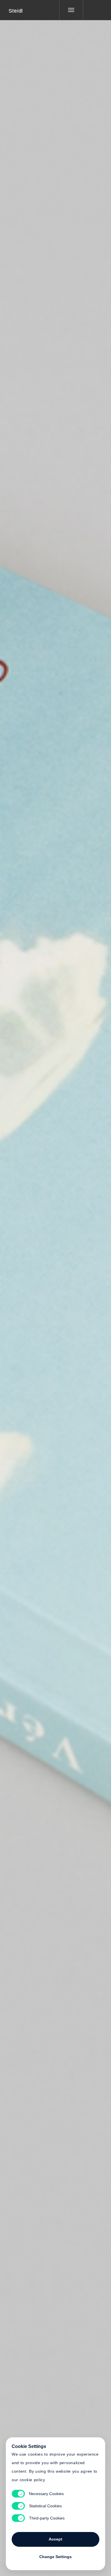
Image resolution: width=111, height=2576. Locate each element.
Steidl (16, 11)
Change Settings (55, 2557)
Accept (55, 2539)
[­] (93, 10)
